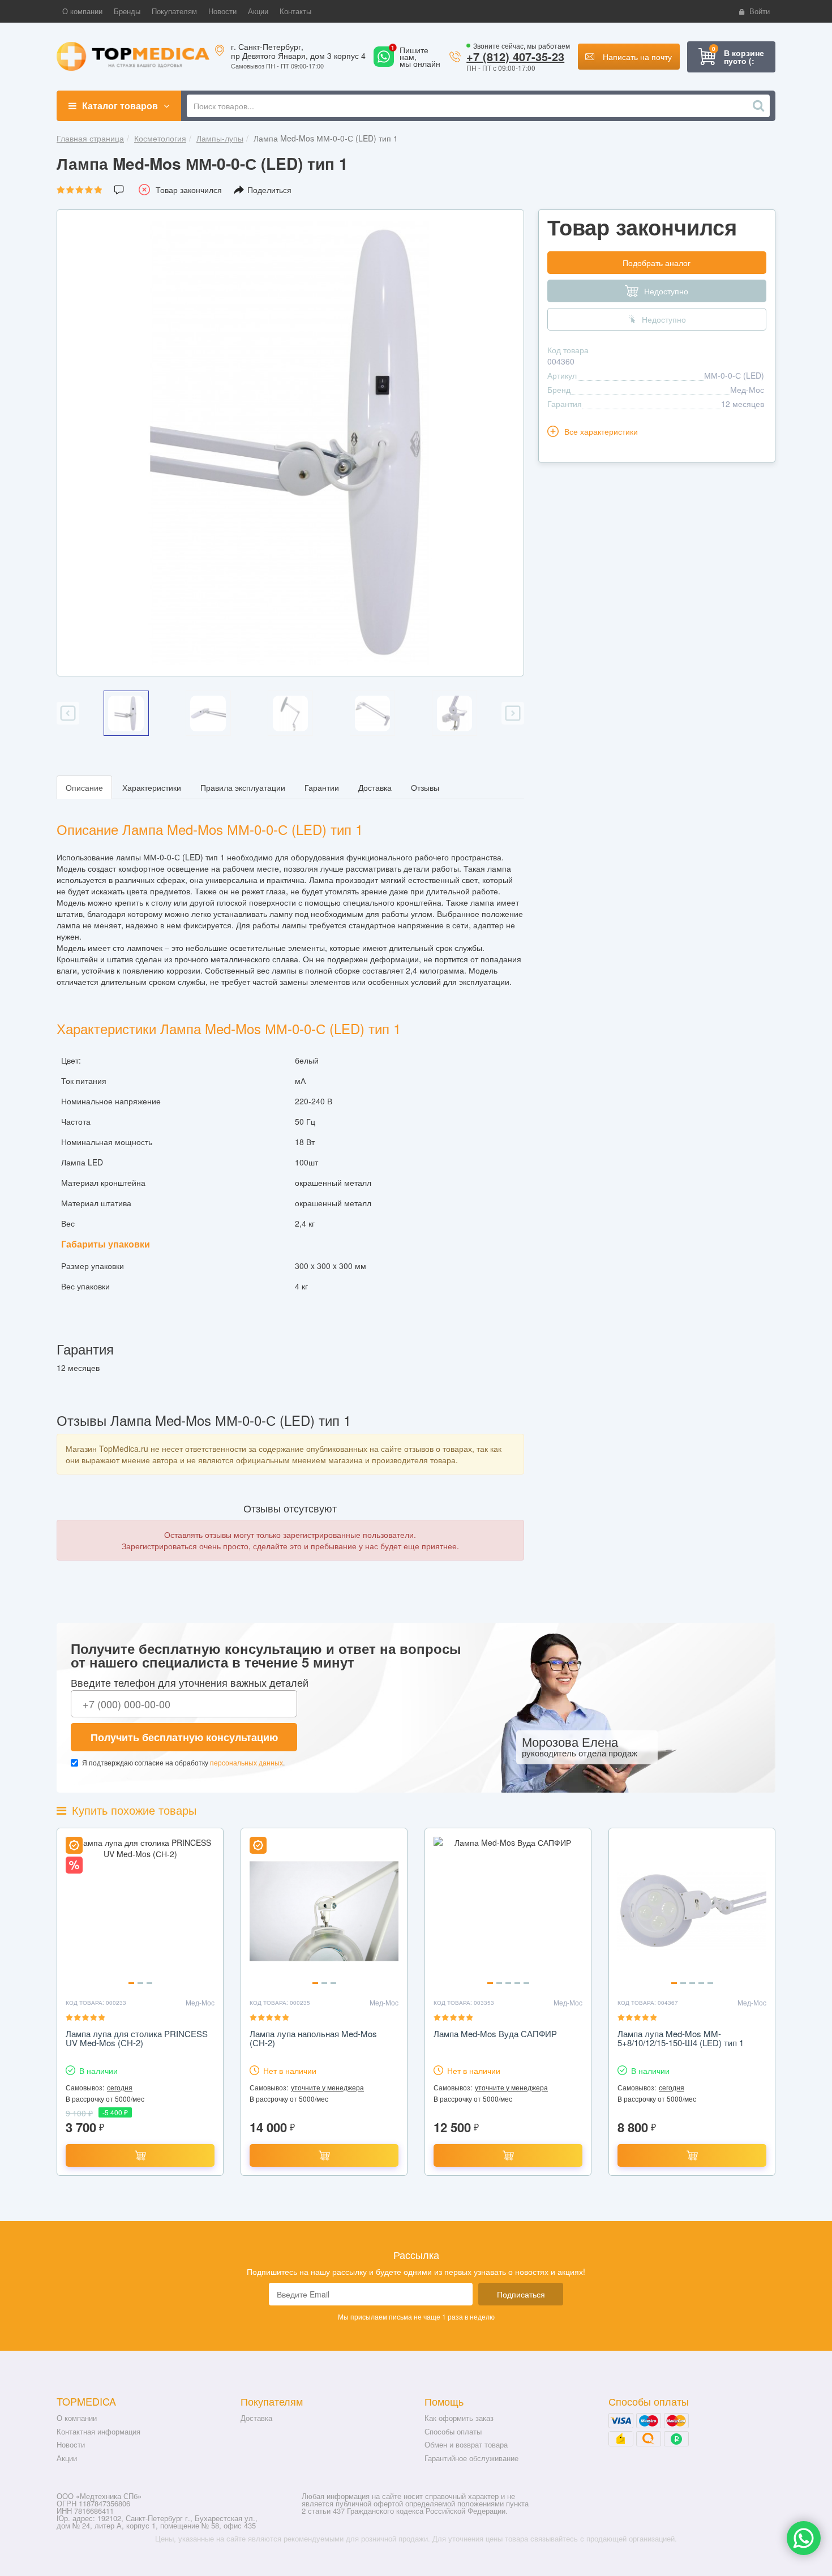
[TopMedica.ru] (133, 55)
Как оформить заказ (459, 2418)
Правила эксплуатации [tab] (243, 787)
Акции (67, 2458)
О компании (77, 2418)
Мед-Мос (747, 389)
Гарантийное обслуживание (471, 2458)
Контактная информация (98, 2431)
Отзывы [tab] (425, 787)
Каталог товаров (120, 106)
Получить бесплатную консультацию (184, 1737)
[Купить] (140, 2155)
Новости (71, 2444)
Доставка (256, 2418)
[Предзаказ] (324, 2155)
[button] (82, 11)
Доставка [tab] (375, 787)
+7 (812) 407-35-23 (515, 56)
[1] (384, 63)
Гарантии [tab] (322, 787)
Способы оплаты (453, 2431)
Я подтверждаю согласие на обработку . (183, 1762)
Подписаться (521, 2294)
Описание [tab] (84, 787)
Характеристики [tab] (152, 787)
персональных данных (246, 1762)
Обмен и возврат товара (466, 2444)
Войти (760, 11)
